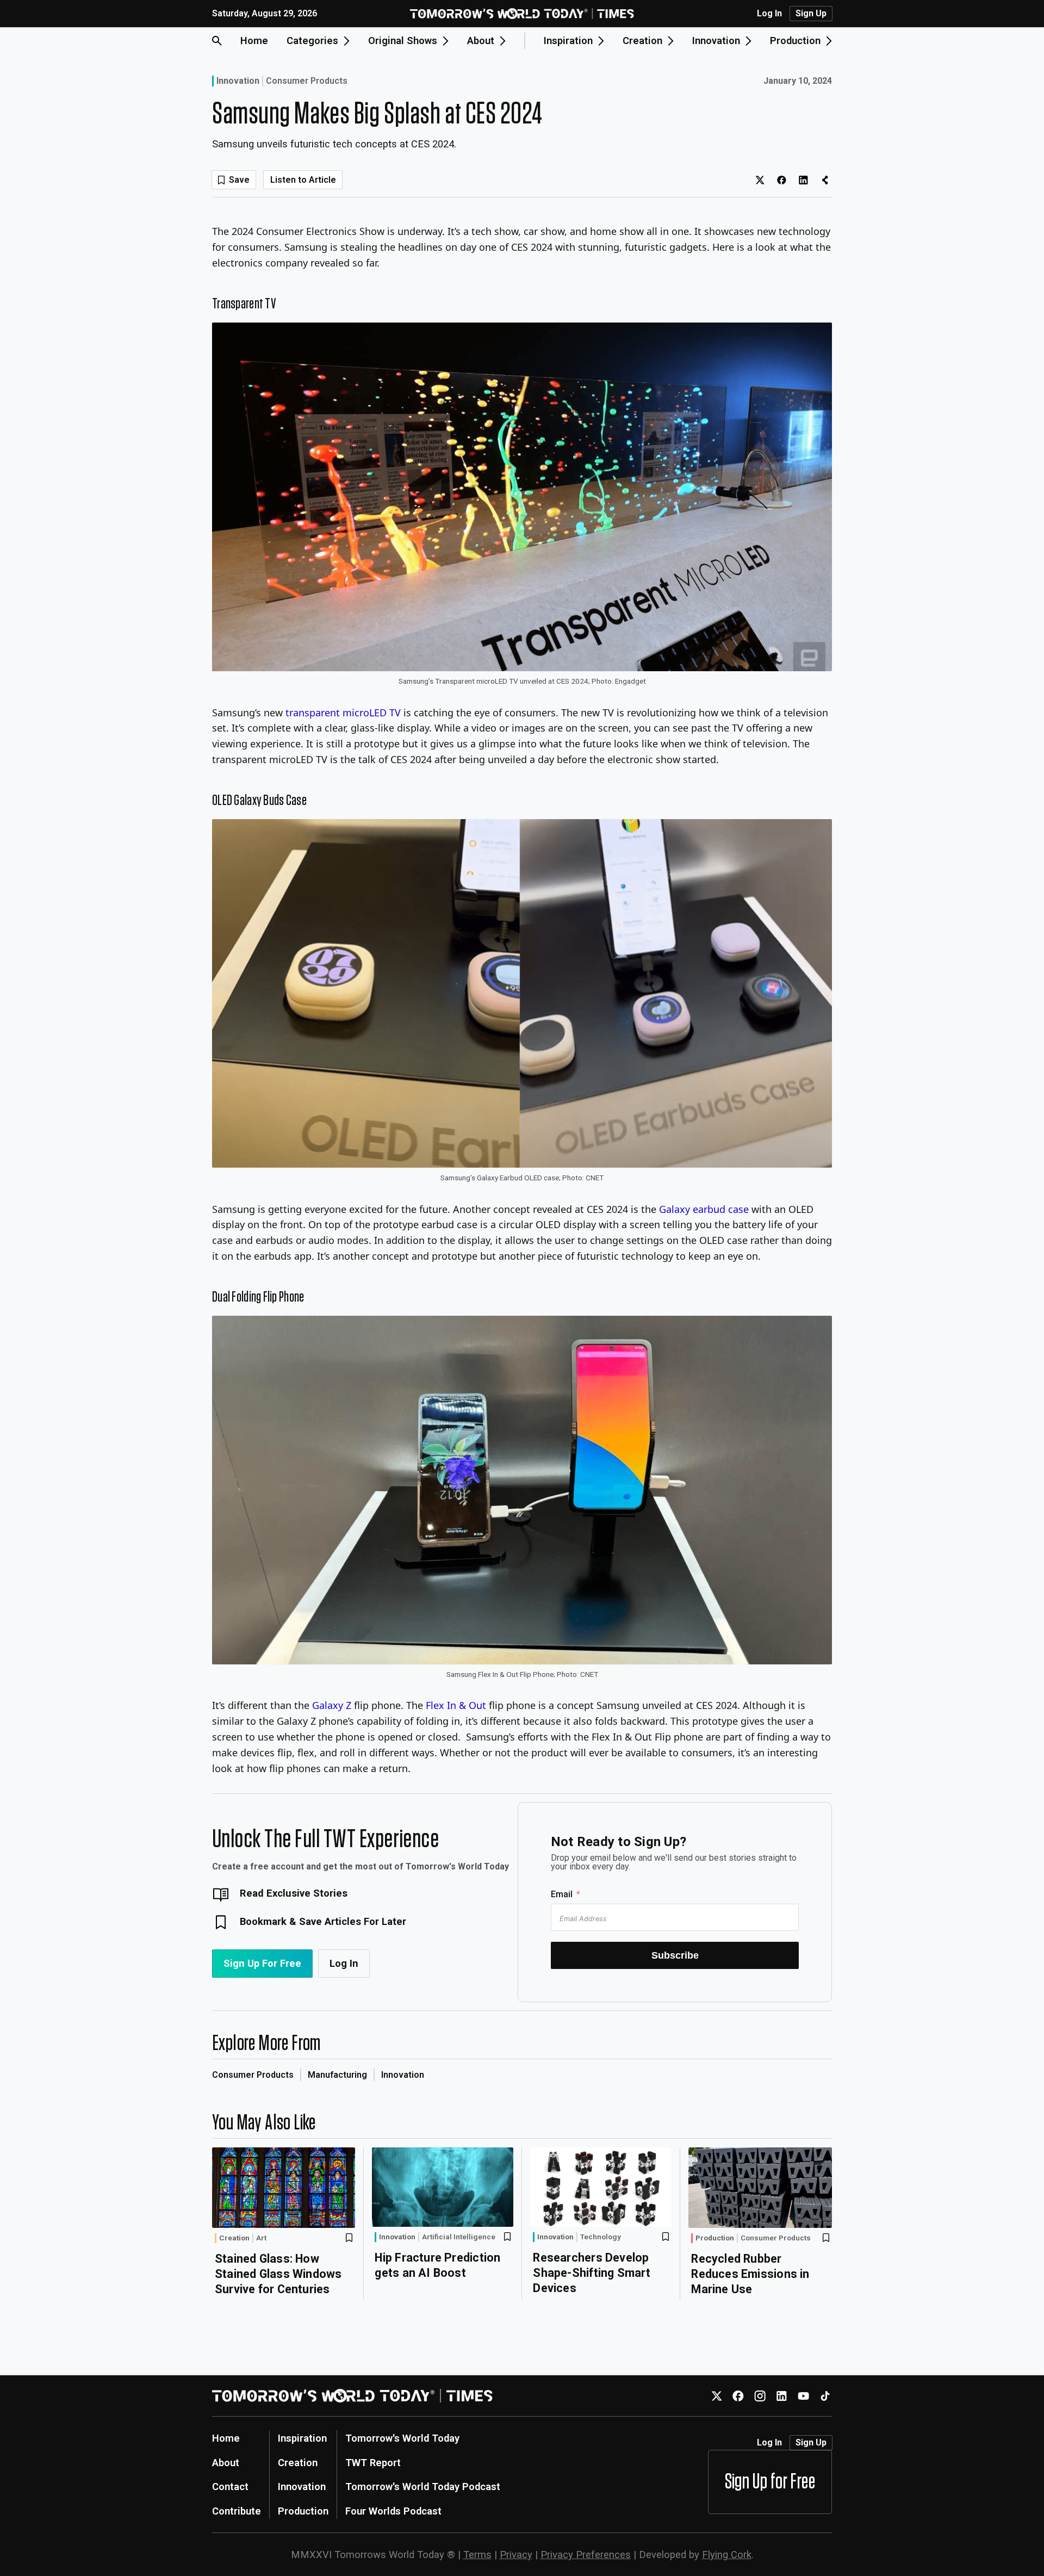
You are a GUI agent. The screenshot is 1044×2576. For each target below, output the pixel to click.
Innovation (238, 81)
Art (261, 2238)
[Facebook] (738, 2396)
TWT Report (373, 2463)
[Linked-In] (782, 2396)
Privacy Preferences (586, 2555)
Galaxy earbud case (704, 1209)
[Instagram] (760, 2396)
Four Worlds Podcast (393, 2511)
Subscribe (675, 1955)
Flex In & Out (456, 1705)
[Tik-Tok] (825, 2396)
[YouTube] (803, 2396)
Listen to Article (303, 180)
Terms (477, 2555)
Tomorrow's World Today (402, 2438)
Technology (601, 2237)
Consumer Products (307, 81)
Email (562, 1894)
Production (715, 2238)
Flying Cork (727, 2555)
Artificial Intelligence (459, 2237)
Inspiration (302, 2438)
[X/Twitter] (716, 2396)
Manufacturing (337, 2075)
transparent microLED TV (343, 713)
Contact (230, 2487)
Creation (234, 2238)
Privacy (516, 2555)
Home (254, 41)
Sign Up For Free (262, 1963)
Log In (769, 14)
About (226, 2463)
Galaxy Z (332, 1705)
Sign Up (811, 13)
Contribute (237, 2511)
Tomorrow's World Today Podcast (423, 2487)
